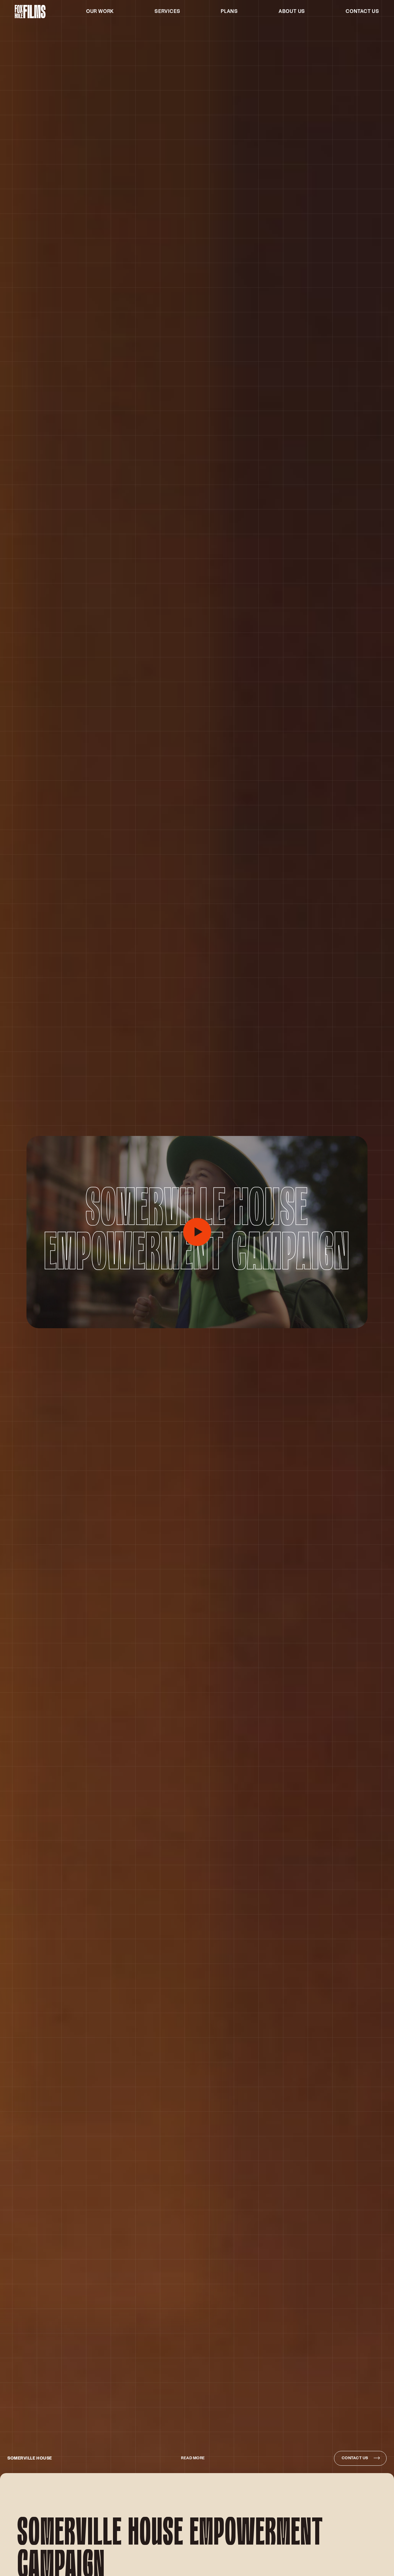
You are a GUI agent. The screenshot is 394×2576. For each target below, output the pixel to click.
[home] (30, 12)
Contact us (362, 12)
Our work (100, 12)
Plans (229, 12)
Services (167, 12)
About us (292, 12)
